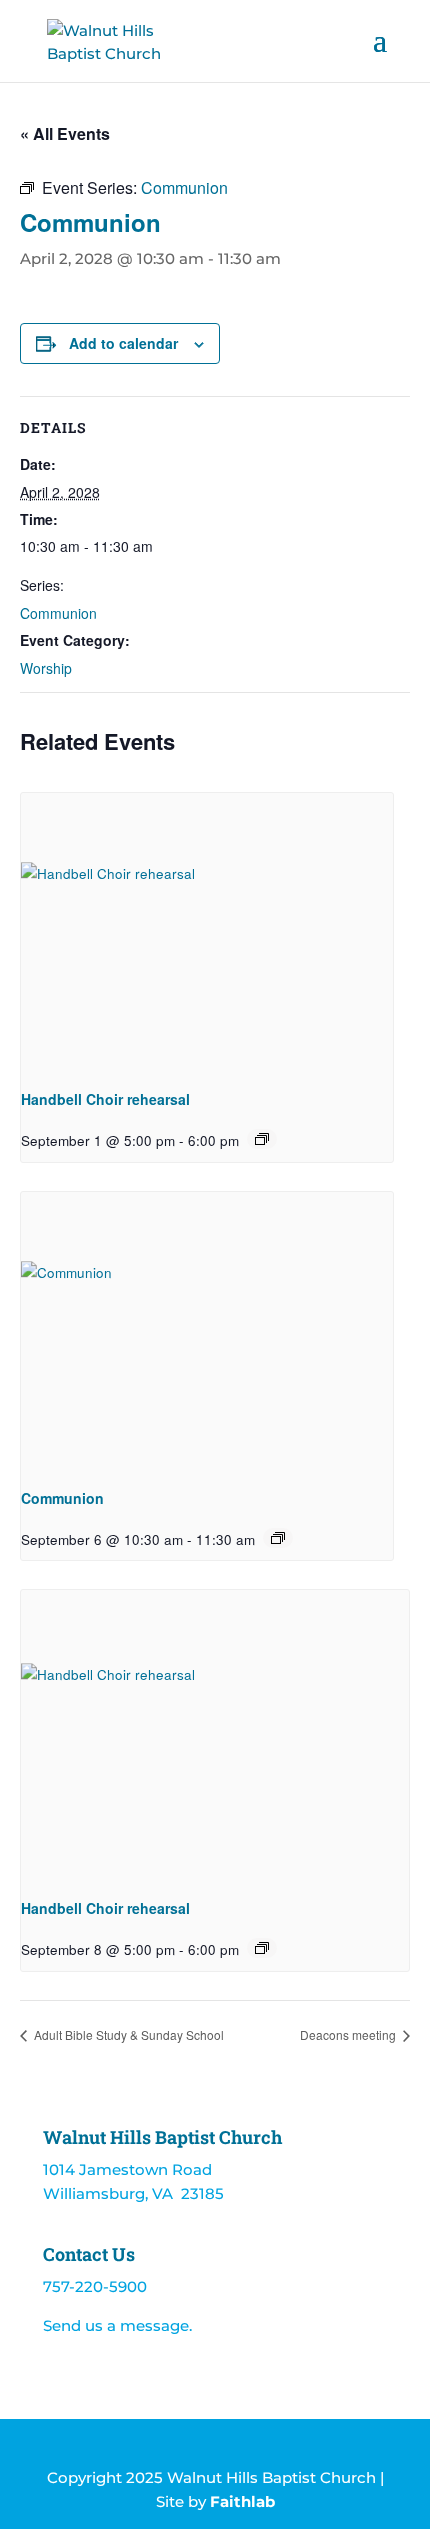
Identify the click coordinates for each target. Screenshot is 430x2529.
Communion (58, 613)
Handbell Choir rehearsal (105, 1099)
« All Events (65, 133)
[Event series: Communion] (278, 1538)
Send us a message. (117, 2325)
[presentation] (207, 932)
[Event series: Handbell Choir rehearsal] (262, 1139)
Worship (46, 668)
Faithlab (242, 2501)
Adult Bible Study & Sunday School (127, 2034)
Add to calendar (123, 343)
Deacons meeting (349, 2034)
